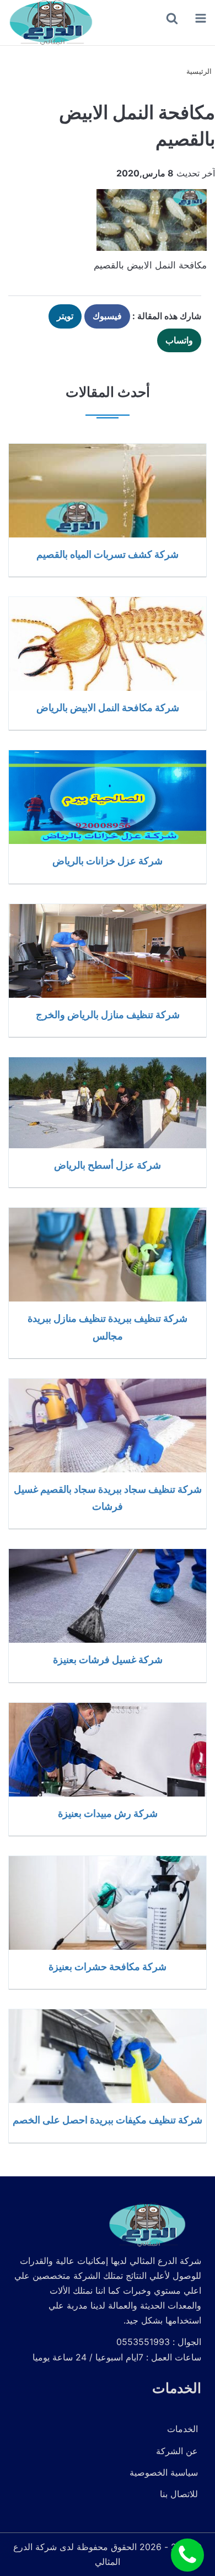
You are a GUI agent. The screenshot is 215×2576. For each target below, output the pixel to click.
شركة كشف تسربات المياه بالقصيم (108, 554)
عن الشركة (177, 2451)
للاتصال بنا (179, 2494)
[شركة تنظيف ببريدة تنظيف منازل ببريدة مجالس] (108, 1255)
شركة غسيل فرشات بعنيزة (108, 1659)
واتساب (179, 340)
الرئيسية (199, 71)
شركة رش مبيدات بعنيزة (108, 1813)
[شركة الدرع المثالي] (50, 23)
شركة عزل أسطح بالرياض (108, 1165)
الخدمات (182, 2429)
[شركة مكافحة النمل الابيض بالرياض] (108, 644)
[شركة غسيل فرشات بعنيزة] (108, 1596)
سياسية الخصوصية (164, 2472)
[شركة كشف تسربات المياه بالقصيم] (108, 491)
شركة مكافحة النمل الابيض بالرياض (108, 707)
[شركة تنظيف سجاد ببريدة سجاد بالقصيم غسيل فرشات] (108, 1426)
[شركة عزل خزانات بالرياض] (108, 797)
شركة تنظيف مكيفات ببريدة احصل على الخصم (108, 2120)
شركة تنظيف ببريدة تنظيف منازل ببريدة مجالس (108, 1327)
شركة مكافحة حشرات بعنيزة (108, 1966)
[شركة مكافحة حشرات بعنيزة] (108, 1903)
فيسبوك (107, 316)
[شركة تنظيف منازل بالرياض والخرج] (108, 951)
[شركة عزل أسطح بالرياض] (108, 1103)
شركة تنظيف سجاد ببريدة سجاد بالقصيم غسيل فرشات (108, 1497)
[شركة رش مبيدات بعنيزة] (108, 1750)
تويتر (65, 316)
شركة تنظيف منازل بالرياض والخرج (108, 1014)
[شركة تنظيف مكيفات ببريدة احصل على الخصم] (108, 2056)
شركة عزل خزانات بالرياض (108, 861)
